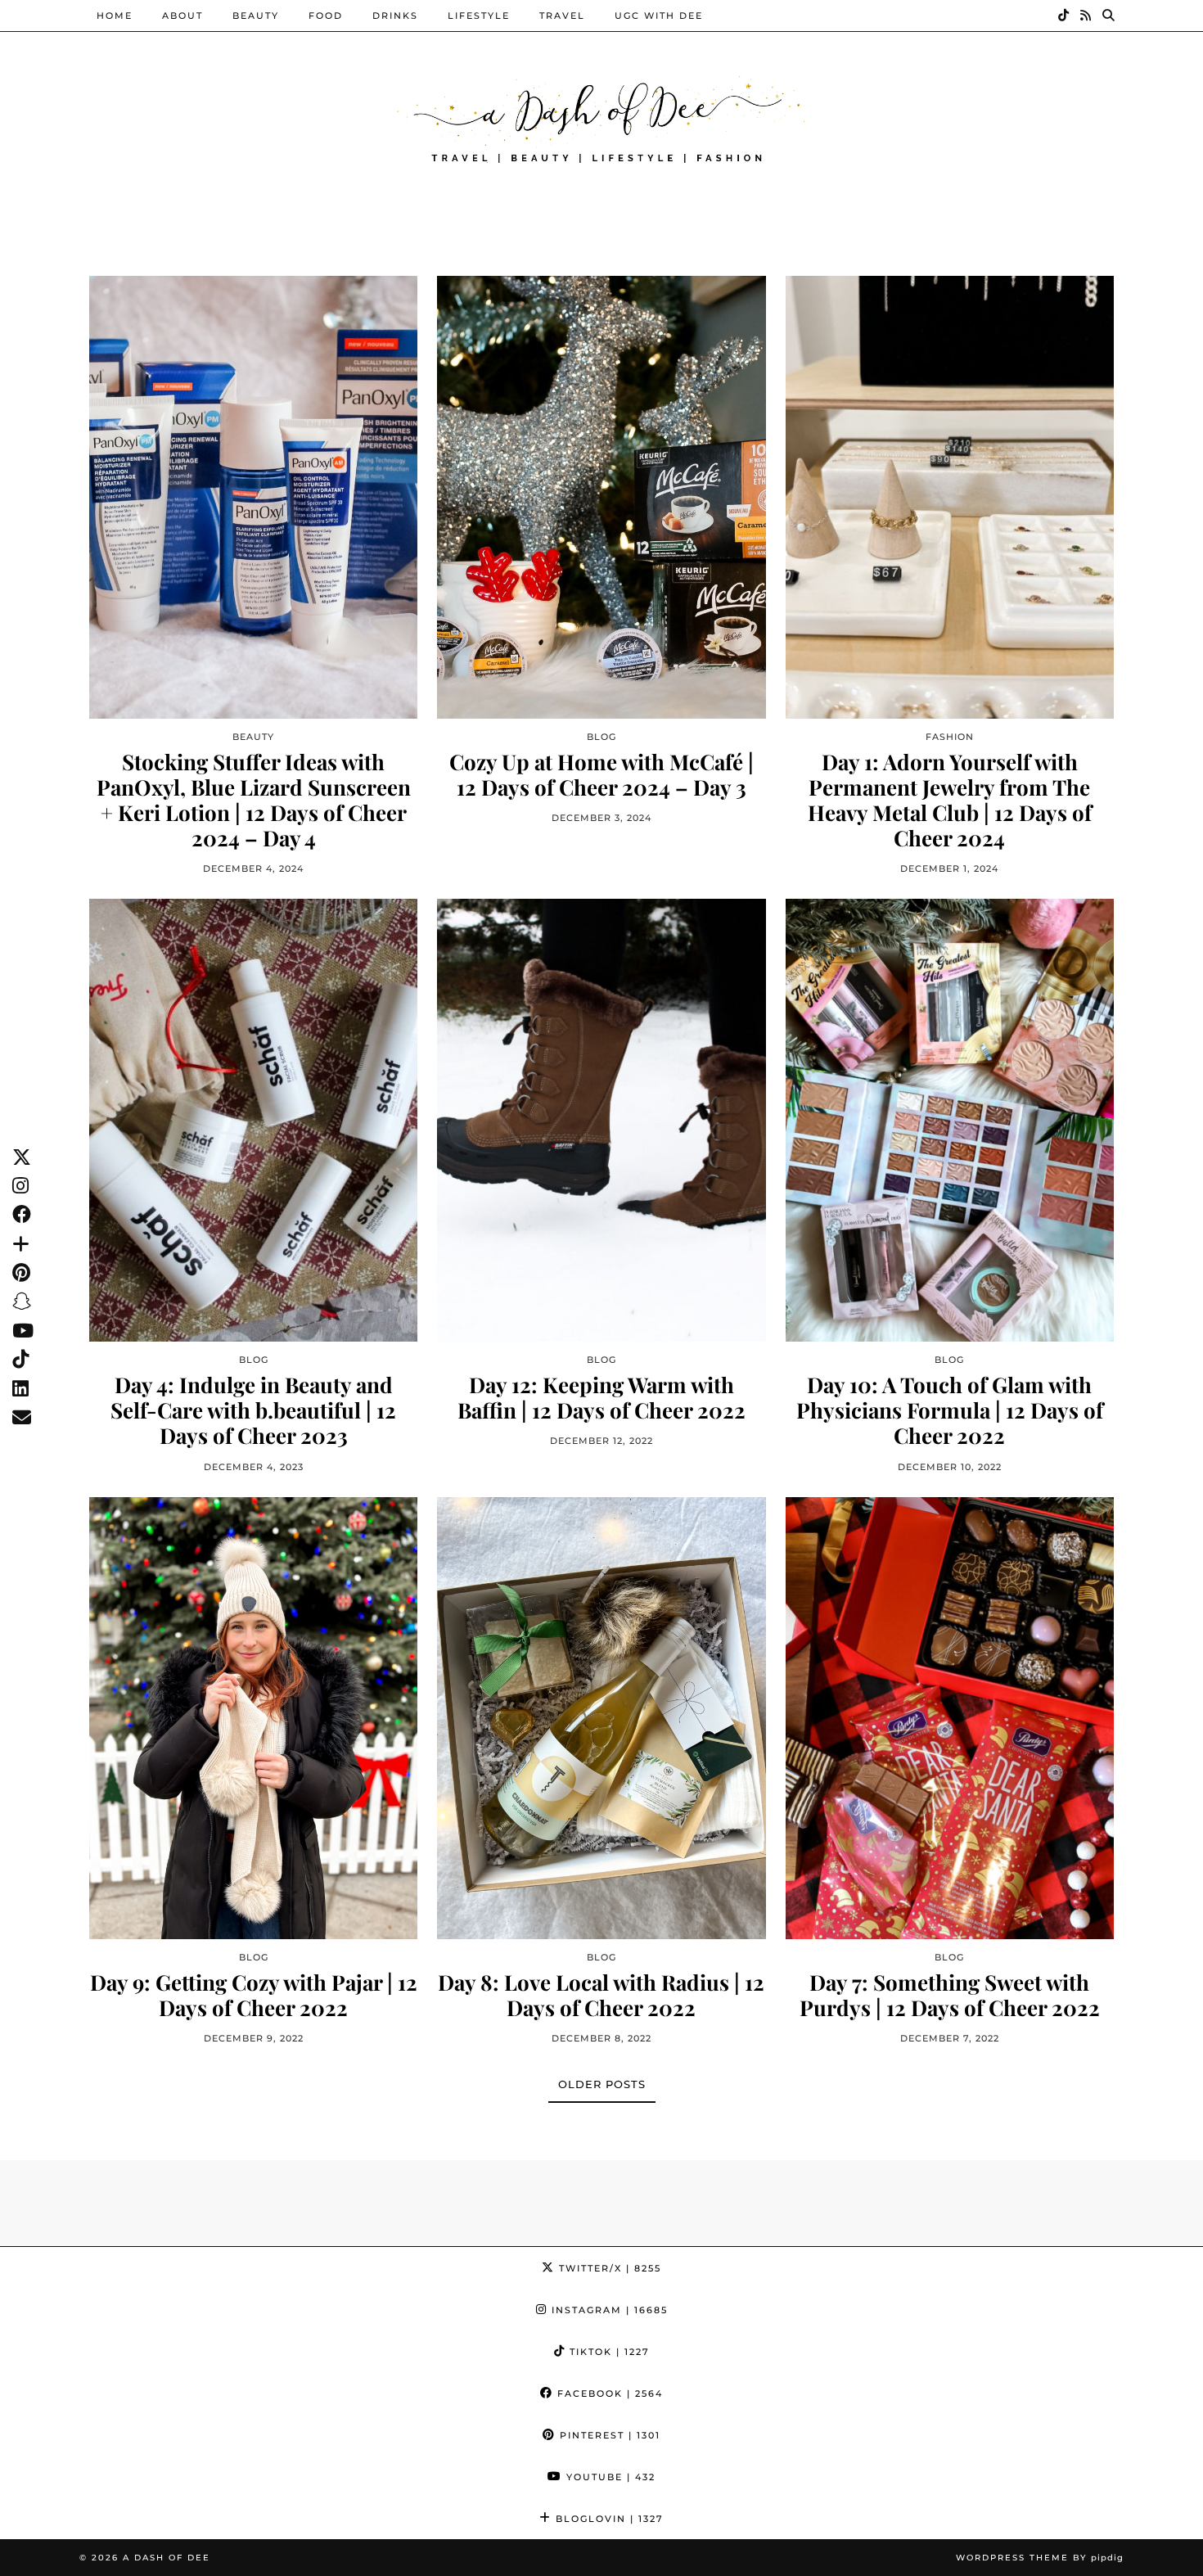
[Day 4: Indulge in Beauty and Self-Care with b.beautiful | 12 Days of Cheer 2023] (253, 1120)
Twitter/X (608, 2268)
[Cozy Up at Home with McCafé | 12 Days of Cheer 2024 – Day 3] (601, 497)
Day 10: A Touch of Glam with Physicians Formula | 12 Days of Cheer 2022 (950, 1410)
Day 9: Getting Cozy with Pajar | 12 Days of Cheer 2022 (254, 1995)
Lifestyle (479, 16)
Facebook (608, 2393)
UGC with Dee (659, 16)
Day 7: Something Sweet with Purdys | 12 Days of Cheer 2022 (950, 1995)
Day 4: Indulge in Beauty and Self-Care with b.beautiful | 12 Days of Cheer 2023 (253, 1410)
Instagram (608, 2310)
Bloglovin (608, 2519)
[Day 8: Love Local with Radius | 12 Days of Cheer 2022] (601, 1718)
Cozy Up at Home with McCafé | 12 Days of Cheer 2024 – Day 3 (601, 774)
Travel (562, 16)
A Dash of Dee (167, 2558)
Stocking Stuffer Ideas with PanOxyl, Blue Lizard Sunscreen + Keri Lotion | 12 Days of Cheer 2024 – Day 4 (254, 800)
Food (326, 16)
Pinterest (608, 2435)
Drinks (395, 16)
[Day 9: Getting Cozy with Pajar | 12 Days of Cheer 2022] (253, 1718)
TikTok (608, 2352)
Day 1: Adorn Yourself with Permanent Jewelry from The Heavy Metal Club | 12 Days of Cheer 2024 (950, 800)
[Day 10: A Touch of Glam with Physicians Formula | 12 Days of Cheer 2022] (950, 1120)
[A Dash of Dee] (601, 117)
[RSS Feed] (1086, 16)
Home (115, 16)
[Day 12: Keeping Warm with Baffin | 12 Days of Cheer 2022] (601, 1120)
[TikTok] (1064, 16)
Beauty (256, 16)
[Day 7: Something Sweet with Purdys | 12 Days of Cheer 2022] (950, 1718)
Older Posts (602, 2084)
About (182, 16)
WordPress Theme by (1040, 2558)
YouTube (609, 2477)
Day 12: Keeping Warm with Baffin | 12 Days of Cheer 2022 (601, 1397)
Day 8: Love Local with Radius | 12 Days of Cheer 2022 (601, 1995)
